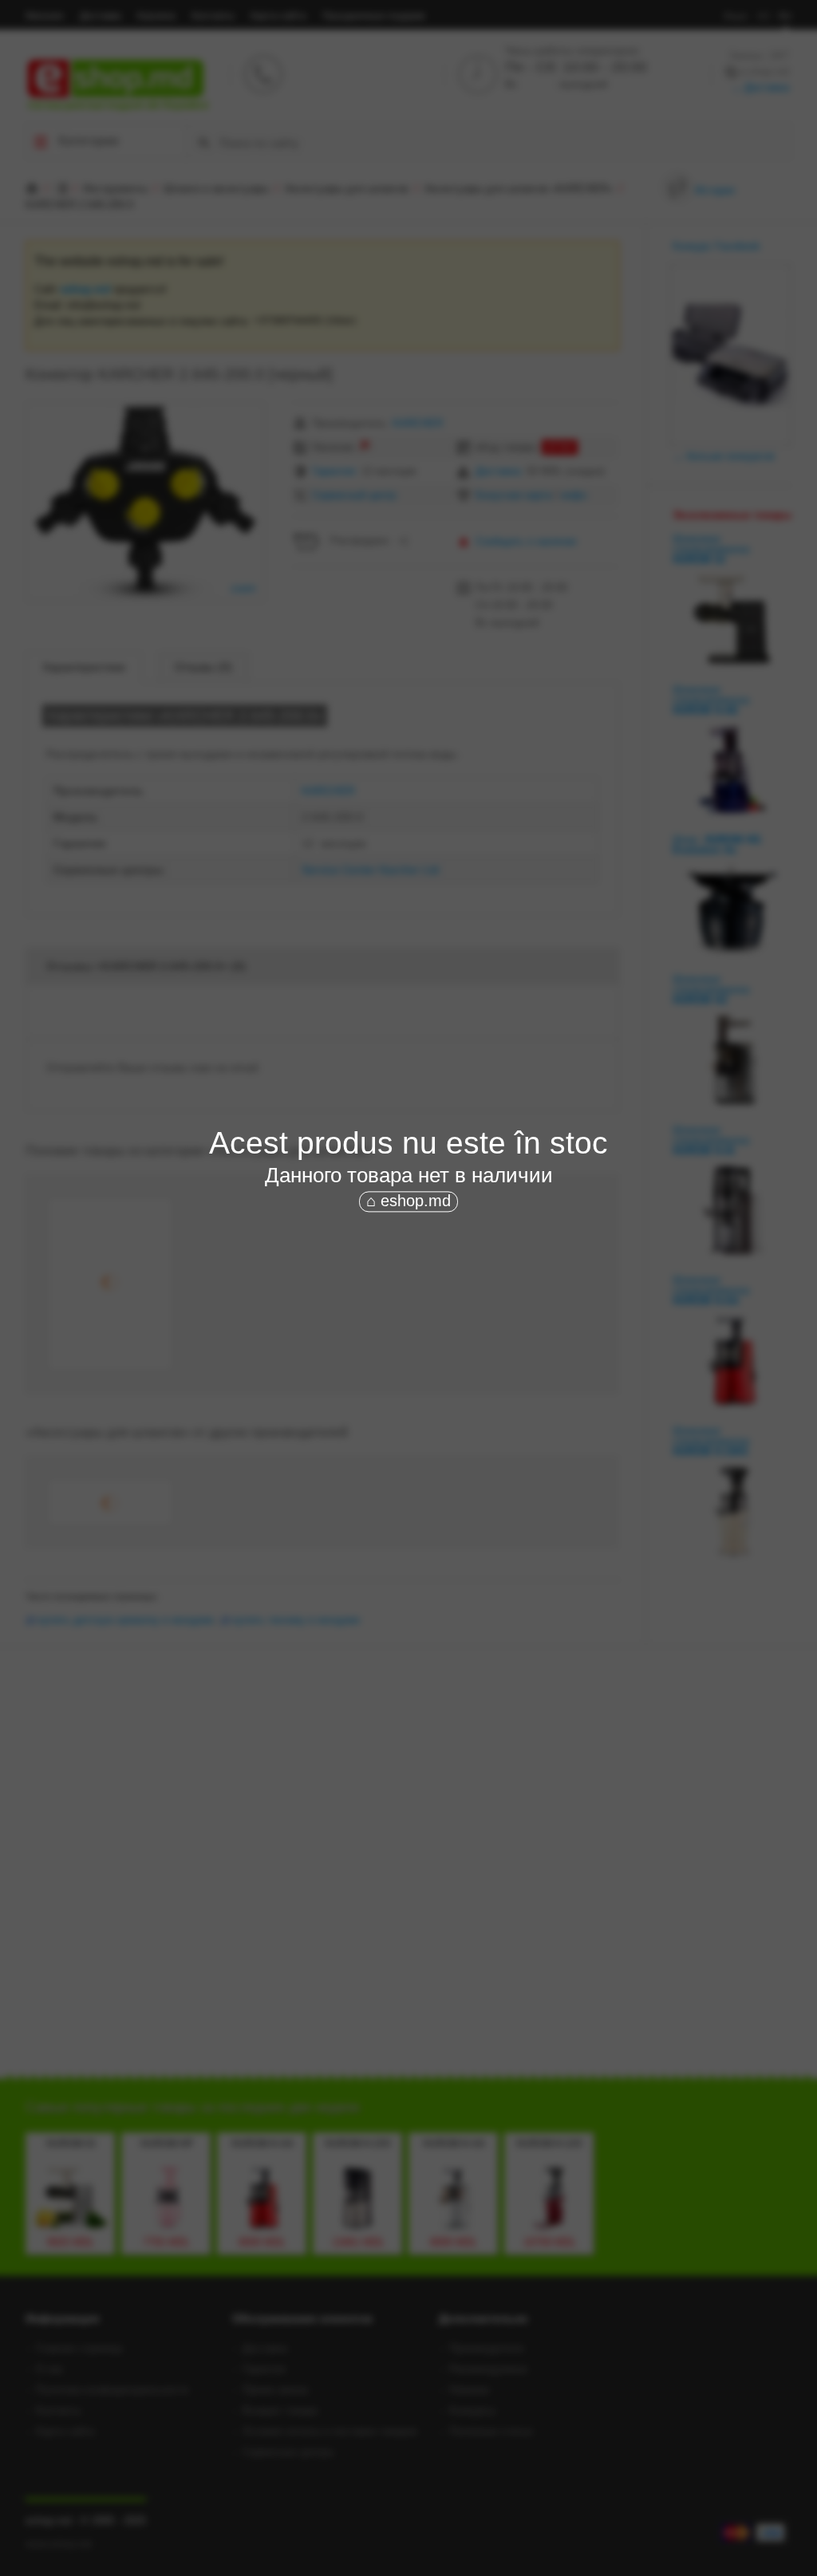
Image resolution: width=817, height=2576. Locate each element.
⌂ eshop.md (408, 1201)
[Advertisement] (408, 1335)
